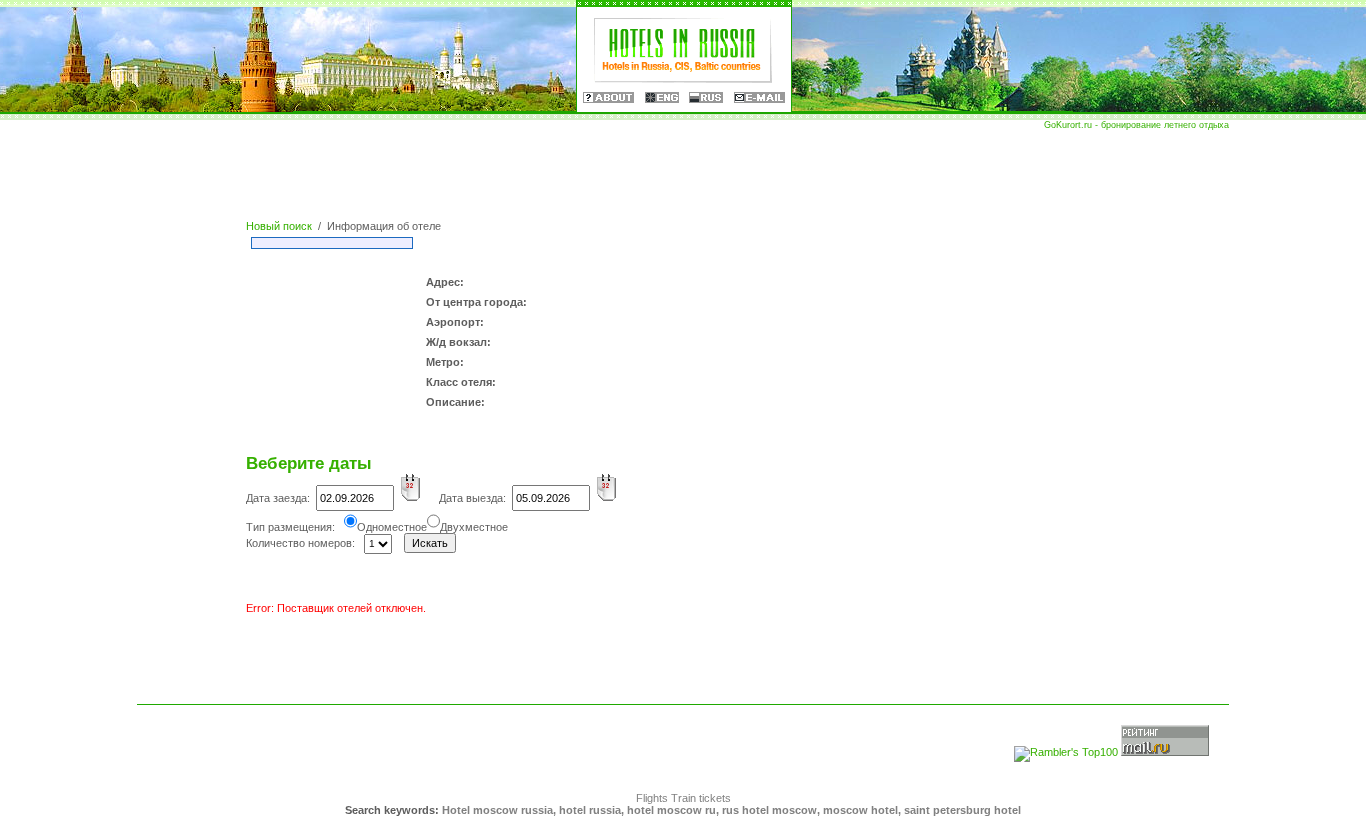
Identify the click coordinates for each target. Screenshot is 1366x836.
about (608, 97)
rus (706, 97)
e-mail (759, 97)
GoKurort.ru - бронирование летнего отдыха (1136, 125)
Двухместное (474, 527)
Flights (652, 798)
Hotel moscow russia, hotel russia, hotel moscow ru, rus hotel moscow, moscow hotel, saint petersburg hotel (731, 810)
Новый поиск (279, 226)
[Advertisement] (683, 175)
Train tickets (701, 798)
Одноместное (392, 527)
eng (662, 97)
